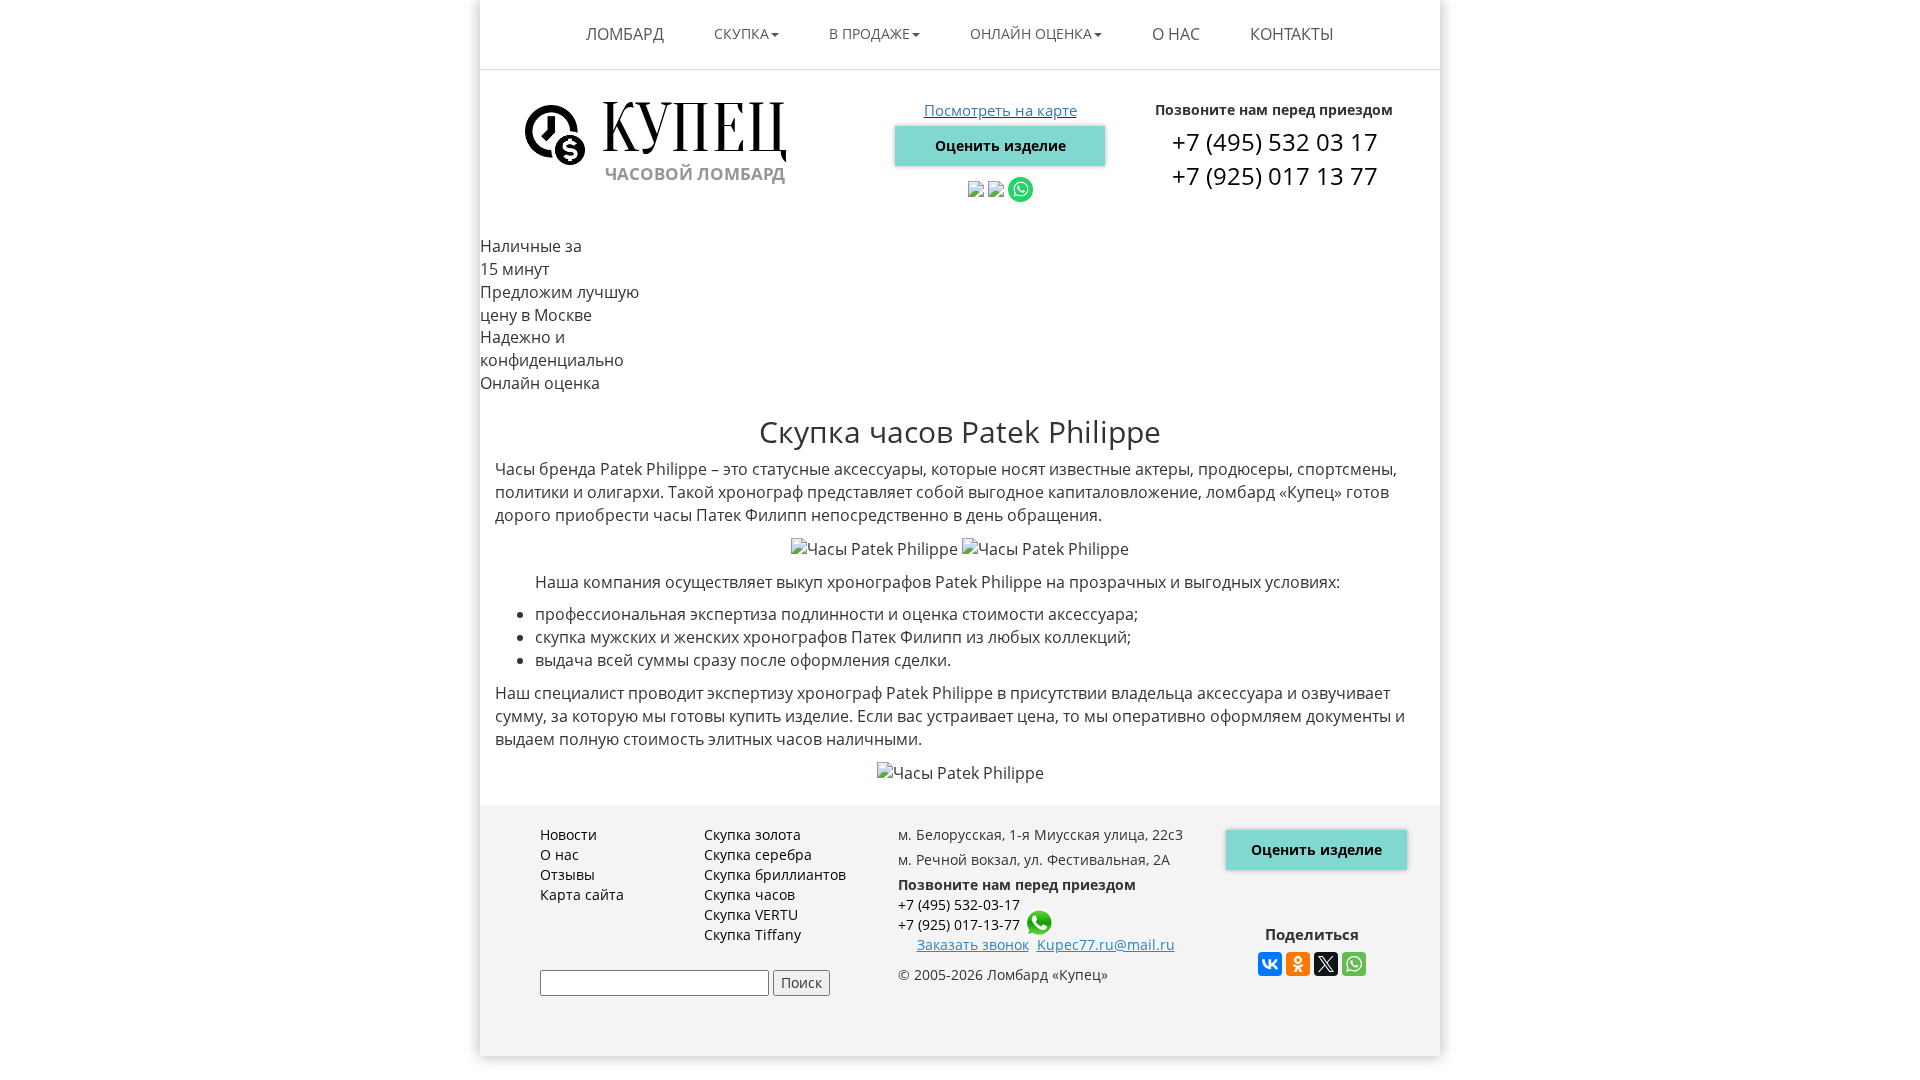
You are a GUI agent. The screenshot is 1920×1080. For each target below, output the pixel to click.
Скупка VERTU (751, 914)
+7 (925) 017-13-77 (959, 924)
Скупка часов (749, 894)
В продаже (869, 33)
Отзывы (567, 874)
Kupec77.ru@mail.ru (1106, 944)
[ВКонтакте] (1270, 964)
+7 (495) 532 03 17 (1275, 141)
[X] (1326, 964)
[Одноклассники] (1298, 964)
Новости (568, 834)
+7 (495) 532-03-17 (959, 904)
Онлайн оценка (1031, 33)
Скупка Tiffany (752, 934)
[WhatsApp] (1354, 964)
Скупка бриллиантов (775, 874)
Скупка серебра (758, 854)
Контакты (1292, 34)
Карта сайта (582, 894)
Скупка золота (752, 834)
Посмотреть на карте (1000, 110)
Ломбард (625, 34)
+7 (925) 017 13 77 (1275, 175)
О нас (1176, 34)
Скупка (741, 33)
